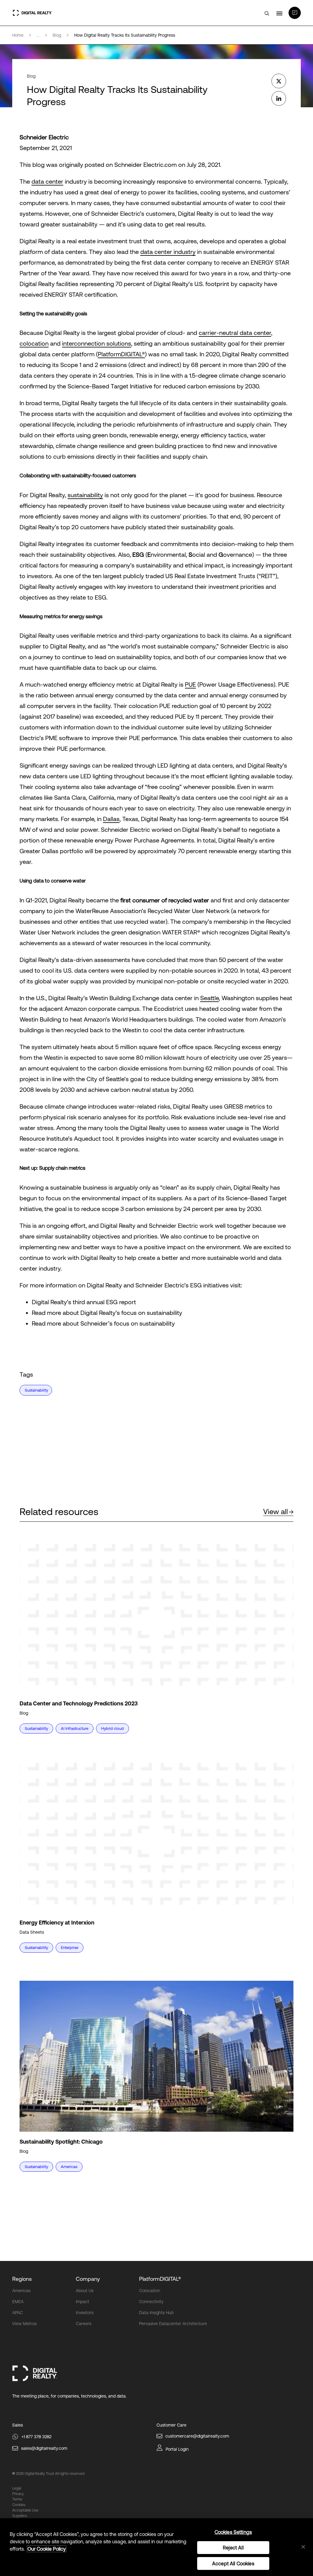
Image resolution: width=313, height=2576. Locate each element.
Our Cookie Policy (47, 2549)
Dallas (111, 819)
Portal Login (177, 2449)
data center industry (168, 252)
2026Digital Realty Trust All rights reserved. (50, 2474)
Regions (22, 2279)
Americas (21, 2291)
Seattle (210, 998)
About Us (85, 2291)
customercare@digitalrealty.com (197, 2436)
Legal (17, 2488)
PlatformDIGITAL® (121, 354)
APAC (18, 2313)
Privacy (18, 2494)
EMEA (18, 2302)
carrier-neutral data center (235, 333)
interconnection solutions (97, 343)
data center (47, 181)
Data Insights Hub (156, 2313)
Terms (17, 2499)
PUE (190, 684)
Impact (83, 2302)
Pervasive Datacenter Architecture (173, 2324)
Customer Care (171, 2425)
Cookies (19, 2505)
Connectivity (151, 2302)
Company (88, 2279)
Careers (84, 2324)
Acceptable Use (25, 2510)
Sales (18, 2425)
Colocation (150, 2291)
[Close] (303, 2547)
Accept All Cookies (233, 2563)
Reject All (233, 2548)
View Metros (24, 2324)
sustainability (85, 495)
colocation (34, 343)
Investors (85, 2313)
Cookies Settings (233, 2532)
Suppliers (20, 2516)
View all (276, 1512)
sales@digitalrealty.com (44, 2448)
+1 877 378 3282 (36, 2437)
